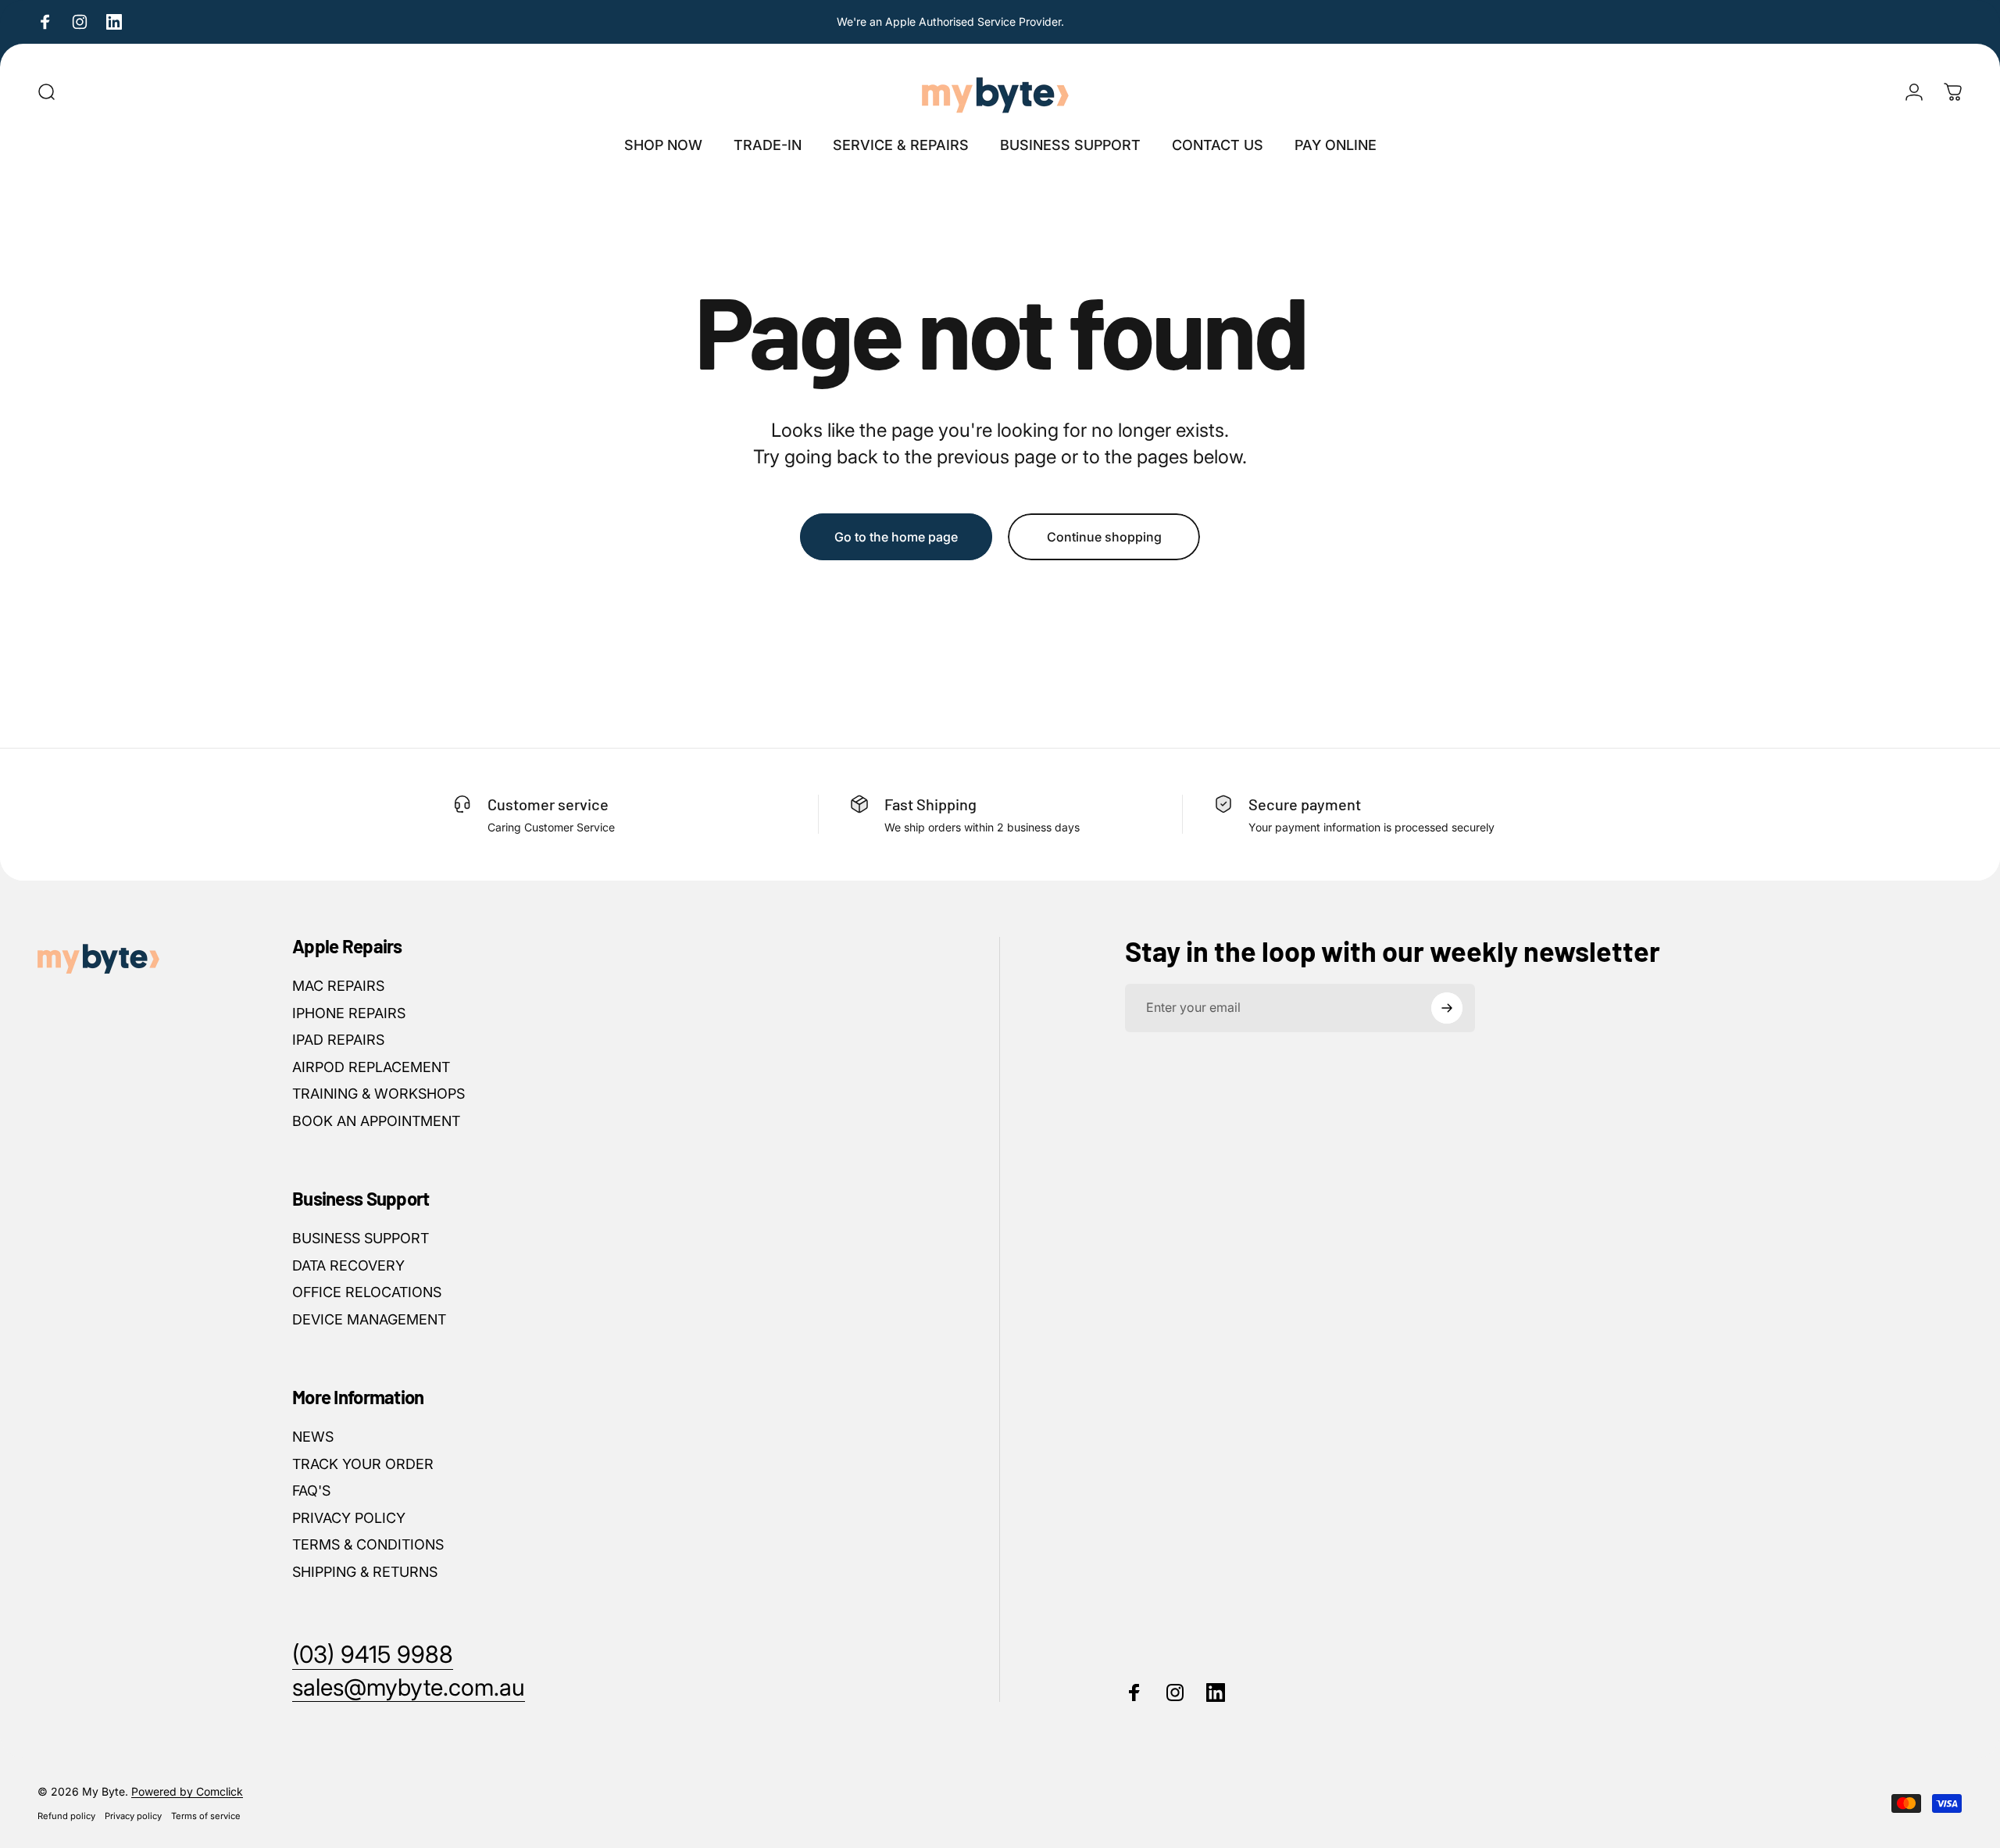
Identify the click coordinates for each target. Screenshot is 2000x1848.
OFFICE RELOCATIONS (367, 1292)
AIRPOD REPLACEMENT (371, 1067)
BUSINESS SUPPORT (361, 1238)
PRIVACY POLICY (349, 1518)
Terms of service (206, 1816)
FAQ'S (311, 1491)
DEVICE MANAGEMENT (369, 1319)
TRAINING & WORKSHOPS (379, 1094)
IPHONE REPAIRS (349, 1013)
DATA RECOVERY (348, 1265)
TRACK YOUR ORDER (363, 1464)
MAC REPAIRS (338, 986)
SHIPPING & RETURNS (365, 1572)
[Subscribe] (1447, 1008)
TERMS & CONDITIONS (368, 1544)
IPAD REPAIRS (338, 1040)
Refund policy (66, 1816)
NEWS (313, 1437)
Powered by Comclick (187, 1791)
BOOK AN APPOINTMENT (376, 1121)
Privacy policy (133, 1816)
